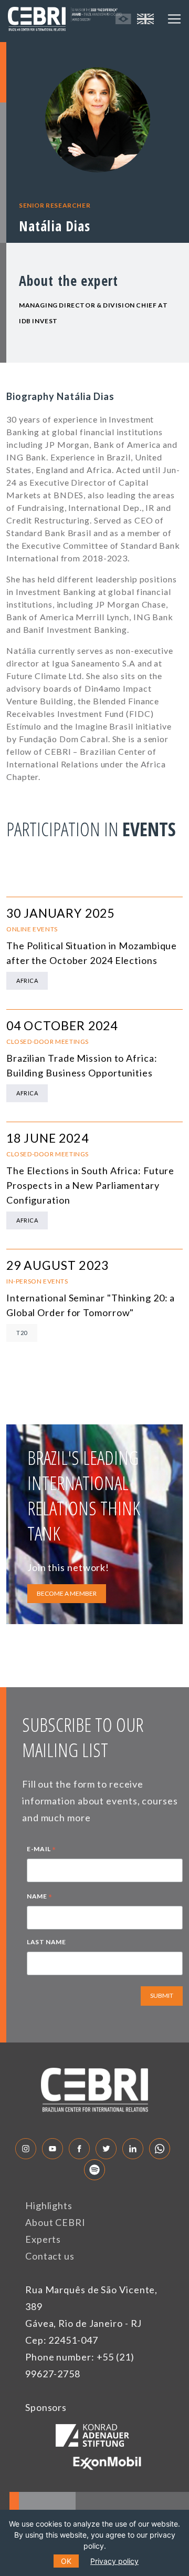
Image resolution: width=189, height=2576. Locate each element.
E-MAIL (41, 1850)
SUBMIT (162, 1995)
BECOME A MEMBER (67, 1593)
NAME (40, 1897)
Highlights (49, 2205)
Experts (43, 2239)
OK (66, 2561)
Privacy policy (114, 2561)
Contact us (50, 2256)
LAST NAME (46, 1942)
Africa (27, 981)
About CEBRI (55, 2222)
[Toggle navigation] (174, 19)
